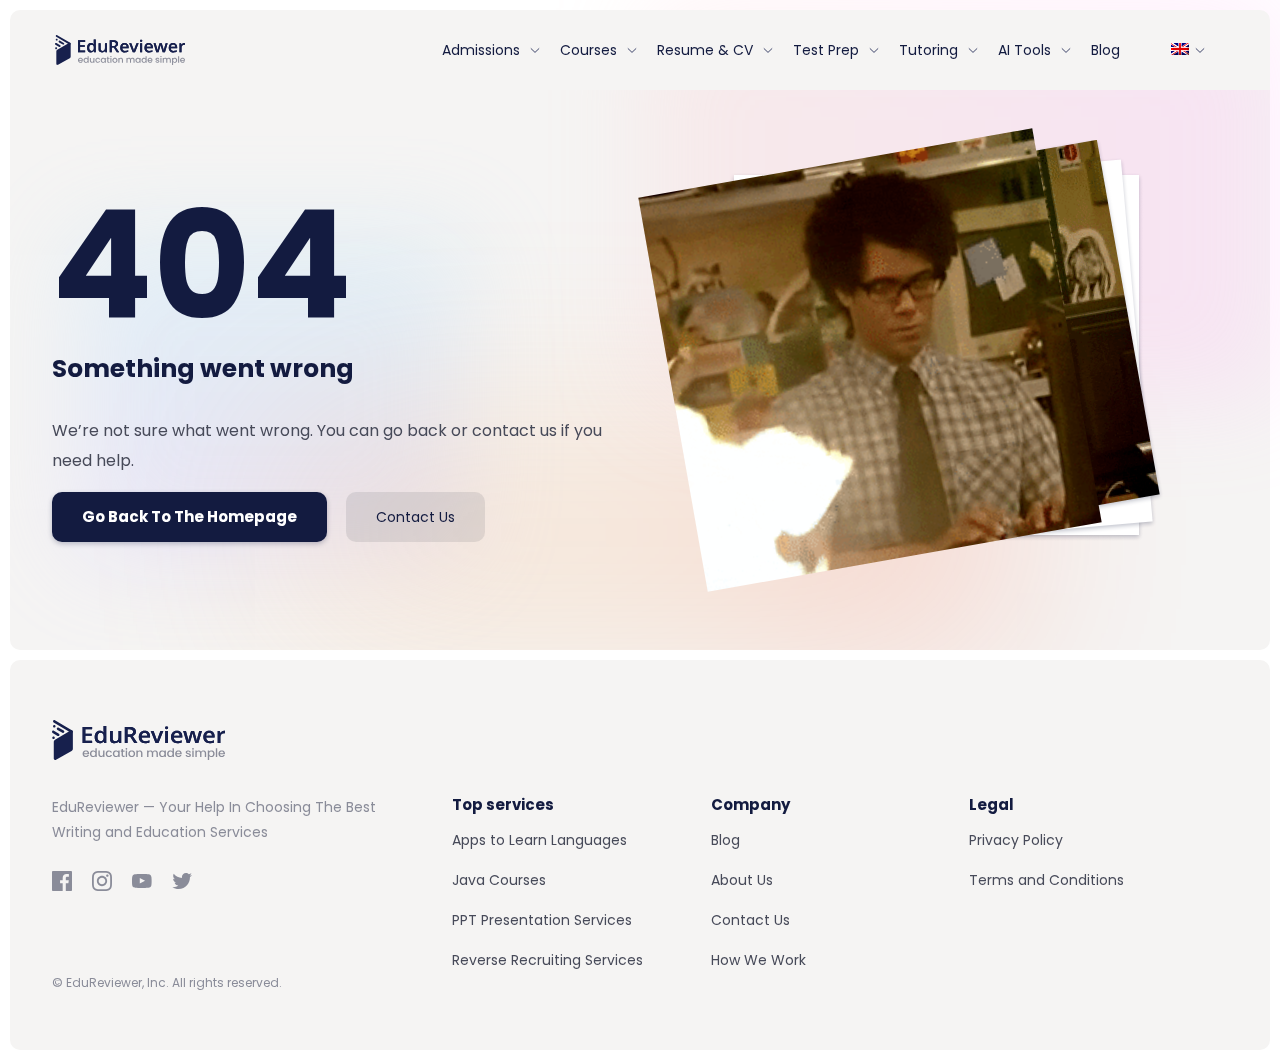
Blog (1105, 50)
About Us (742, 880)
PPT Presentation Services (542, 920)
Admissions (481, 50)
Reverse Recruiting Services (547, 960)
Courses (588, 50)
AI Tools (1024, 50)
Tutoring (928, 50)
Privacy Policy (1016, 840)
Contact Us (415, 517)
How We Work (758, 960)
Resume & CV (705, 50)
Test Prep (826, 50)
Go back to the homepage (189, 516)
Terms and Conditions (1046, 880)
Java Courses (499, 880)
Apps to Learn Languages (539, 840)
